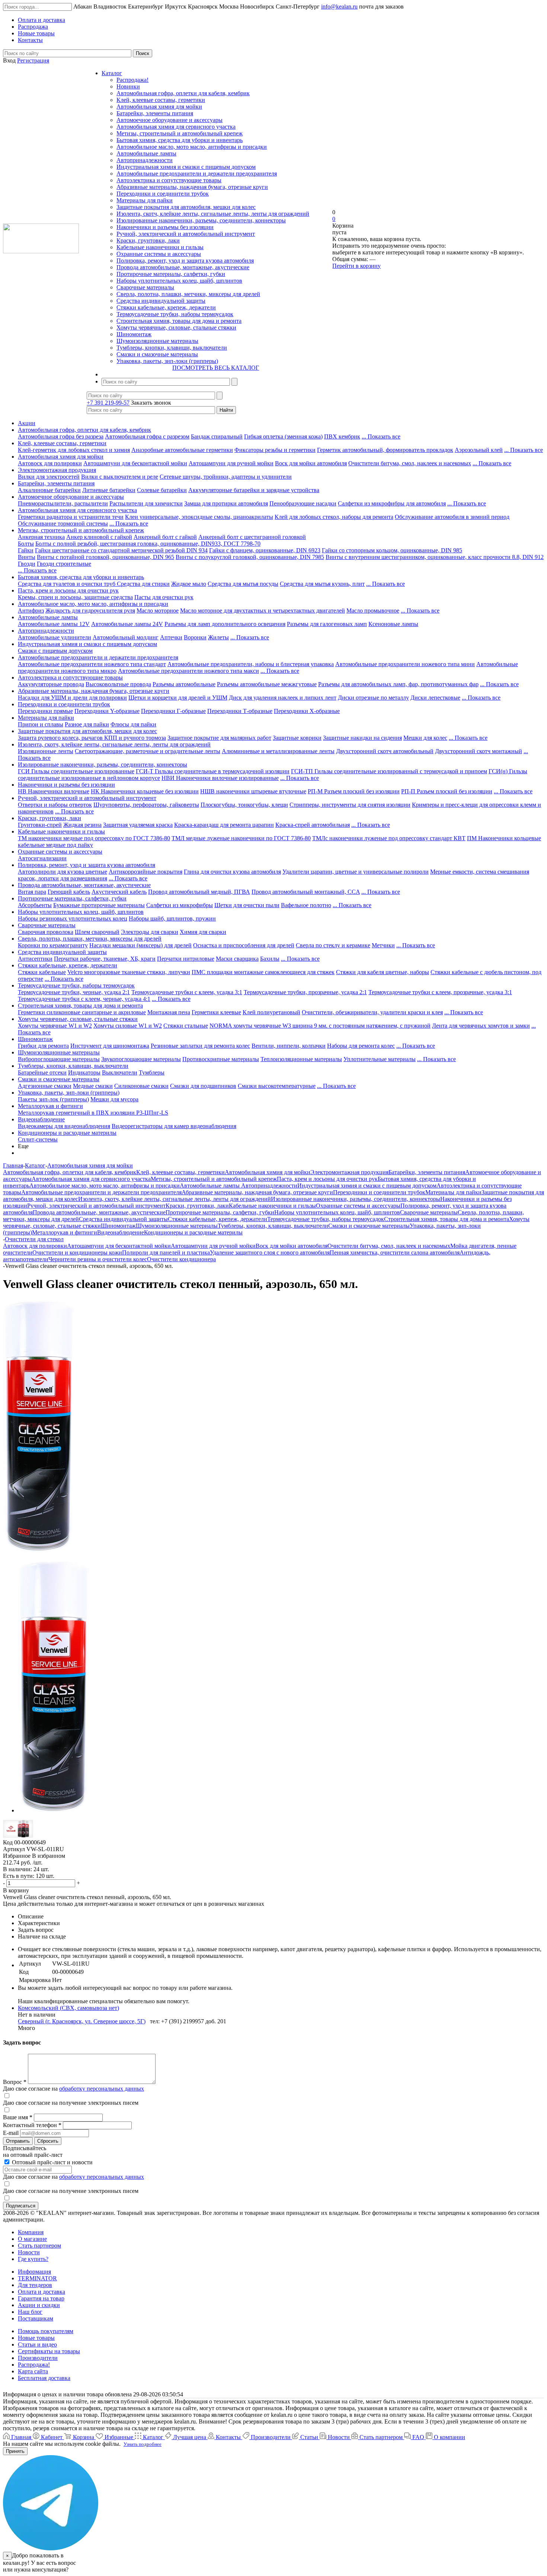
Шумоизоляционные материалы (157, 341)
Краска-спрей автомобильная (313, 825)
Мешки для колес (425, 738)
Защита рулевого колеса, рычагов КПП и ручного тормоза (92, 738)
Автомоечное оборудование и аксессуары (169, 120)
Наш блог (30, 2312)
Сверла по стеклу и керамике (333, 945)
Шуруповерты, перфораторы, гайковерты (146, 805)
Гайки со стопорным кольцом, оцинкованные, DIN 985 (392, 550)
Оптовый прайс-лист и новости (52, 2162)
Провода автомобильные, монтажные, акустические (183, 267)
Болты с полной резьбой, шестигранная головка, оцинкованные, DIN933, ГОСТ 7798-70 (148, 544)
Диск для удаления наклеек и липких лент (283, 698)
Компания (31, 2232)
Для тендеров (35, 2285)
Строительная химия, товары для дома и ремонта (179, 321)
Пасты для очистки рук (164, 597)
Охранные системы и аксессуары (159, 254)
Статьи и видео (37, 2344)
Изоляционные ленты (46, 751)
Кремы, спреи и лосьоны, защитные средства (75, 597)
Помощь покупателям (46, 2331)
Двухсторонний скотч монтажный (479, 751)
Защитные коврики (297, 738)
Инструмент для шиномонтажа (110, 1046)
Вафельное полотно (306, 905)
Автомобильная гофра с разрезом (147, 436)
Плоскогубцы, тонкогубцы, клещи (244, 805)
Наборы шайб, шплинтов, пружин (172, 918)
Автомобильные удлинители (55, 637)
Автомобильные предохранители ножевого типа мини (405, 664)
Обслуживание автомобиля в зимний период (452, 517)
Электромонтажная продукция (57, 470)
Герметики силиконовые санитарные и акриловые (82, 1012)
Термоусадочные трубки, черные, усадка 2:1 (74, 992)
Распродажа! (132, 80)
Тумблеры (152, 1072)
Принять (15, 2451)
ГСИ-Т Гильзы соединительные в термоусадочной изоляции (213, 771)
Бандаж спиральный (217, 436)
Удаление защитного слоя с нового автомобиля (270, 1252)
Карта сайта (33, 2371)
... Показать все (381, 436)
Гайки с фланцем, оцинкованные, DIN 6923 (265, 550)
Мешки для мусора (114, 1099)
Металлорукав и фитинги (50, 1106)
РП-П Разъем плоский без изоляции (447, 791)
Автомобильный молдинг (126, 637)
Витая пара (32, 892)
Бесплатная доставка (44, 2378)
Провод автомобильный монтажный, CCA (306, 892)
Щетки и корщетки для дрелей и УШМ (178, 698)
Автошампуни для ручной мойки (231, 463)
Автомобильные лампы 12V (54, 624)
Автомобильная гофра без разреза (61, 436)
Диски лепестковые (435, 698)
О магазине (32, 2239)
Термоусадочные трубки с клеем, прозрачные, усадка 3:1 (440, 992)
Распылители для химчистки (146, 503)
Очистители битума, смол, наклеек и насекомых (410, 463)
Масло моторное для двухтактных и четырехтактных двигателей (263, 611)
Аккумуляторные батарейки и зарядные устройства (254, 490)
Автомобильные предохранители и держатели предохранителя (197, 174)
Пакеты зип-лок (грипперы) (53, 1099)
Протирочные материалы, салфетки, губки (171, 274)
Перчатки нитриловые (186, 959)
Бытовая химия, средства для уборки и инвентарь (180, 140)
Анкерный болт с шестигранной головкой (252, 537)
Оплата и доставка (41, 2292)
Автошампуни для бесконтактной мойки (135, 463)
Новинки (128, 86)
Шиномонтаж (134, 334)
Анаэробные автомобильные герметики (182, 450)
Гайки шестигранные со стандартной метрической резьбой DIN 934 (121, 550)
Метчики (383, 945)
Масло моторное (158, 611)
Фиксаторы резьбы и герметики (275, 450)
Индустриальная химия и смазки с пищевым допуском (186, 167)
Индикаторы (84, 1072)
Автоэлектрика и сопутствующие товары (169, 180)
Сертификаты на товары (49, 2351)
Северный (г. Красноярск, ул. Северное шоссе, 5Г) (82, 2021)
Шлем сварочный (97, 932)
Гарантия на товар (41, 2298)
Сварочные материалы (145, 287)
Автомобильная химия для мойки (159, 107)
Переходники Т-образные (240, 711)
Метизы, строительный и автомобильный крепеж (180, 133)
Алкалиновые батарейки (49, 490)
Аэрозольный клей (479, 450)
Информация (34, 2272)
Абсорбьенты (35, 905)
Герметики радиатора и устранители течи (71, 517)
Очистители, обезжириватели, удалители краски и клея (372, 1012)
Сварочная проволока (46, 932)
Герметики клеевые (216, 1012)
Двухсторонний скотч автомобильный (385, 751)
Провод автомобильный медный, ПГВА (199, 892)
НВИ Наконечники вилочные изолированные (220, 778)
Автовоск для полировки (50, 463)
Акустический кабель (119, 892)
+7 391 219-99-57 (108, 403)
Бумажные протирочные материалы (99, 905)
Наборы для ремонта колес (361, 1046)
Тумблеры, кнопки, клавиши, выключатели (172, 348)
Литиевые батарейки (109, 490)
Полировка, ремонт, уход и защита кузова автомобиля (185, 261)
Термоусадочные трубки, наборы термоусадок (175, 314)
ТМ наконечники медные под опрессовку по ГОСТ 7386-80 (94, 838)
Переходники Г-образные (173, 711)
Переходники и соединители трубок (163, 194)
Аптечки (171, 637)
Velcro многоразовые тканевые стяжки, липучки (129, 972)
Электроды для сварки (150, 932)
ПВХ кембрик (342, 436)
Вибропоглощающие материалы (59, 1059)
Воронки (195, 637)
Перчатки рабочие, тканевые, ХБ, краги (105, 959)
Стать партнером (39, 2246)
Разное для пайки (87, 724)
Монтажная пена (169, 1012)
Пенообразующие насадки (303, 503)
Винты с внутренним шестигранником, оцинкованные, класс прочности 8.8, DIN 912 (435, 557)
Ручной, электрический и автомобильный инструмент (186, 234)
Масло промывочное (373, 611)
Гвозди (27, 564)
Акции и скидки (39, 2305)
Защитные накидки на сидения (362, 738)
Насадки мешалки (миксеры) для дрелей (140, 945)
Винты (27, 557)
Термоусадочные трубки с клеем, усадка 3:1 (187, 992)
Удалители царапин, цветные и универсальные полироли (356, 872)
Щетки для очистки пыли (247, 905)
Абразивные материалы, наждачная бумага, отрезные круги (192, 187)
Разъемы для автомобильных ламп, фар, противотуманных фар (398, 684)
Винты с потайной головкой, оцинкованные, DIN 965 (105, 557)
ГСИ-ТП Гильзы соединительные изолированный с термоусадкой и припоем (389, 771)
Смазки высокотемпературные (277, 1086)
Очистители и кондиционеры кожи (77, 1252)
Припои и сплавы (41, 724)
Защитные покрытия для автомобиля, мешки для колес (186, 207)
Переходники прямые (45, 711)
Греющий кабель (69, 892)
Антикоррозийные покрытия (145, 872)
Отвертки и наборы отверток (55, 805)
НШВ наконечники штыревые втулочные (253, 791)
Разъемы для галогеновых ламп (327, 624)
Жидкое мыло (189, 584)
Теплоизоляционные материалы (301, 1059)
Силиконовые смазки (141, 1086)
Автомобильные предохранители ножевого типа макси (188, 671)
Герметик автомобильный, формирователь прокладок (385, 450)
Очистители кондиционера (181, 1259)
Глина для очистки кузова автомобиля (232, 872)
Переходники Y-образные (107, 711)
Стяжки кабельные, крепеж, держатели (166, 307)
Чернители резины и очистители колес (98, 1259)
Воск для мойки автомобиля (311, 463)
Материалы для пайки (145, 200)
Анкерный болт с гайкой (165, 537)
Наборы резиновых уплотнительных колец (73, 918)
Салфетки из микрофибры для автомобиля (392, 503)
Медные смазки (93, 1086)
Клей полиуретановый (271, 1012)
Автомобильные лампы (146, 153)
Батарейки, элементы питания (155, 113)
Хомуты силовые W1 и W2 (128, 1026)
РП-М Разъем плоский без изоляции (354, 791)
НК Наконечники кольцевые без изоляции (145, 791)
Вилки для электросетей (49, 477)
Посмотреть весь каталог (216, 368)
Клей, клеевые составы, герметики (161, 100)
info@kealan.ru (339, 7)
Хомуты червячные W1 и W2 (55, 1026)
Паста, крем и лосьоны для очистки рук (68, 590)
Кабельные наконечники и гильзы (160, 247)
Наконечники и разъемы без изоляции (165, 227)
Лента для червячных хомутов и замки (481, 1026)
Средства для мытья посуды (243, 584)
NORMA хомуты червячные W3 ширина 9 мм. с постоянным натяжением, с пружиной (320, 1026)
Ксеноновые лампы (393, 624)
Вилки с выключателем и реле (120, 477)
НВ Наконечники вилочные (54, 791)
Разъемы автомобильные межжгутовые (267, 684)
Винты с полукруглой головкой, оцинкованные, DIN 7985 (250, 557)
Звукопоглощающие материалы (141, 1059)
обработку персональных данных (102, 2089)
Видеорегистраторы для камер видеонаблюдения (174, 1126)
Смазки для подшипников (203, 1086)
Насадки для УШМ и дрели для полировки (72, 698)
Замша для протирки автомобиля (226, 503)
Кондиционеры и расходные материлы (67, 1133)
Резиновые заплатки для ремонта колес (200, 1046)
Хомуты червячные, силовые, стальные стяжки (176, 327)
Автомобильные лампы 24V (127, 624)
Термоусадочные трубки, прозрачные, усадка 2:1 (305, 992)
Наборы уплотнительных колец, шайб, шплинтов (179, 281)
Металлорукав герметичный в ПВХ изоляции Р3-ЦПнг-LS (93, 1113)
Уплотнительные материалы (380, 1059)
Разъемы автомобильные (184, 684)
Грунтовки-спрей (40, 825)
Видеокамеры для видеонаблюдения (64, 1126)
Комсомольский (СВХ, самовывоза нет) (68, 2008)
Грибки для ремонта (43, 1046)
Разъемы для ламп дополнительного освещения (225, 624)
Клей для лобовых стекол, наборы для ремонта (334, 517)
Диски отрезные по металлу (373, 698)
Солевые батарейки (162, 490)
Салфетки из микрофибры (180, 905)
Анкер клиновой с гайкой (99, 537)
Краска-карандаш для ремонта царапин (224, 825)
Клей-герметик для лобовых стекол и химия (74, 450)
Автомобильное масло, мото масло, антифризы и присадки (192, 147)
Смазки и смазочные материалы (157, 354)
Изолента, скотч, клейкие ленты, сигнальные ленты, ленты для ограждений (213, 214)
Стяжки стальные (186, 1026)
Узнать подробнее (143, 2444)
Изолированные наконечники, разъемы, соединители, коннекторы (201, 220)
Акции (27, 423)
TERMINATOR (37, 2278)
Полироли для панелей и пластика (166, 1252)
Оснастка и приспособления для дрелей (244, 945)
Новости (29, 2252)
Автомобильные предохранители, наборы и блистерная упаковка (251, 664)
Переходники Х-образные (307, 711)
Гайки (26, 550)
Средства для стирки (143, 584)
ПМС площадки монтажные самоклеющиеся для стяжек (263, 972)
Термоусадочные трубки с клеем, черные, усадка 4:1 (84, 999)
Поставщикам (36, 2318)
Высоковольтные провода (118, 684)
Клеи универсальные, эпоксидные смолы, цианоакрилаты (199, 517)
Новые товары (36, 2338)
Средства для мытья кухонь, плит (322, 584)
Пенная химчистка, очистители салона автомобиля (395, 1252)
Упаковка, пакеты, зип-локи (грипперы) (167, 361)
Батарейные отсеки (42, 1072)
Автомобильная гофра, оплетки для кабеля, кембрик (183, 93)
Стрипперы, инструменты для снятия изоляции (350, 805)
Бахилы (270, 959)
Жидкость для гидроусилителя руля (90, 611)
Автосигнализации (42, 858)
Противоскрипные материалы (221, 1059)
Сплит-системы (38, 1139)
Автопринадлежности (145, 160)
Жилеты (218, 637)
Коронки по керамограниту (53, 945)
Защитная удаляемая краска (138, 825)
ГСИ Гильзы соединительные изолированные (76, 771)
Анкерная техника (41, 537)
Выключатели (120, 1072)
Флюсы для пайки (133, 724)
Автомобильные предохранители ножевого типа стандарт (92, 664)
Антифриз (31, 611)
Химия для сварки (203, 932)
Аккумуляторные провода (51, 684)
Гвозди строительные (64, 564)
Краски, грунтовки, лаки (148, 240)
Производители (38, 2358)
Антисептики (35, 959)
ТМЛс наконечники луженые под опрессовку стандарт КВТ (389, 838)
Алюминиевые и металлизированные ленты (278, 751)
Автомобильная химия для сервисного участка (176, 127)
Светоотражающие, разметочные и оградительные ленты (148, 751)
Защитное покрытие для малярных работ (219, 738)
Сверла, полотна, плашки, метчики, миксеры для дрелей (188, 294)
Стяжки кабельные (42, 972)
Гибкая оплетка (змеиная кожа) (283, 436)
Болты (26, 544)
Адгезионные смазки (45, 1086)
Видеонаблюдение (41, 1119)
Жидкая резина (82, 825)
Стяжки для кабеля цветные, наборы (383, 972)
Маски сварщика (237, 959)
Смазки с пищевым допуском (55, 651)
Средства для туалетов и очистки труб (67, 584)
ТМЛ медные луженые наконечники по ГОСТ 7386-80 (241, 838)
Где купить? (33, 2259)
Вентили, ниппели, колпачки (289, 1046)
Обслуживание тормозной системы (63, 523)
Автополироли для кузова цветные (63, 872)
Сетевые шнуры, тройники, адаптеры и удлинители (226, 477)
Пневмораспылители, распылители (63, 503)
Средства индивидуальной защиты (161, 301)
